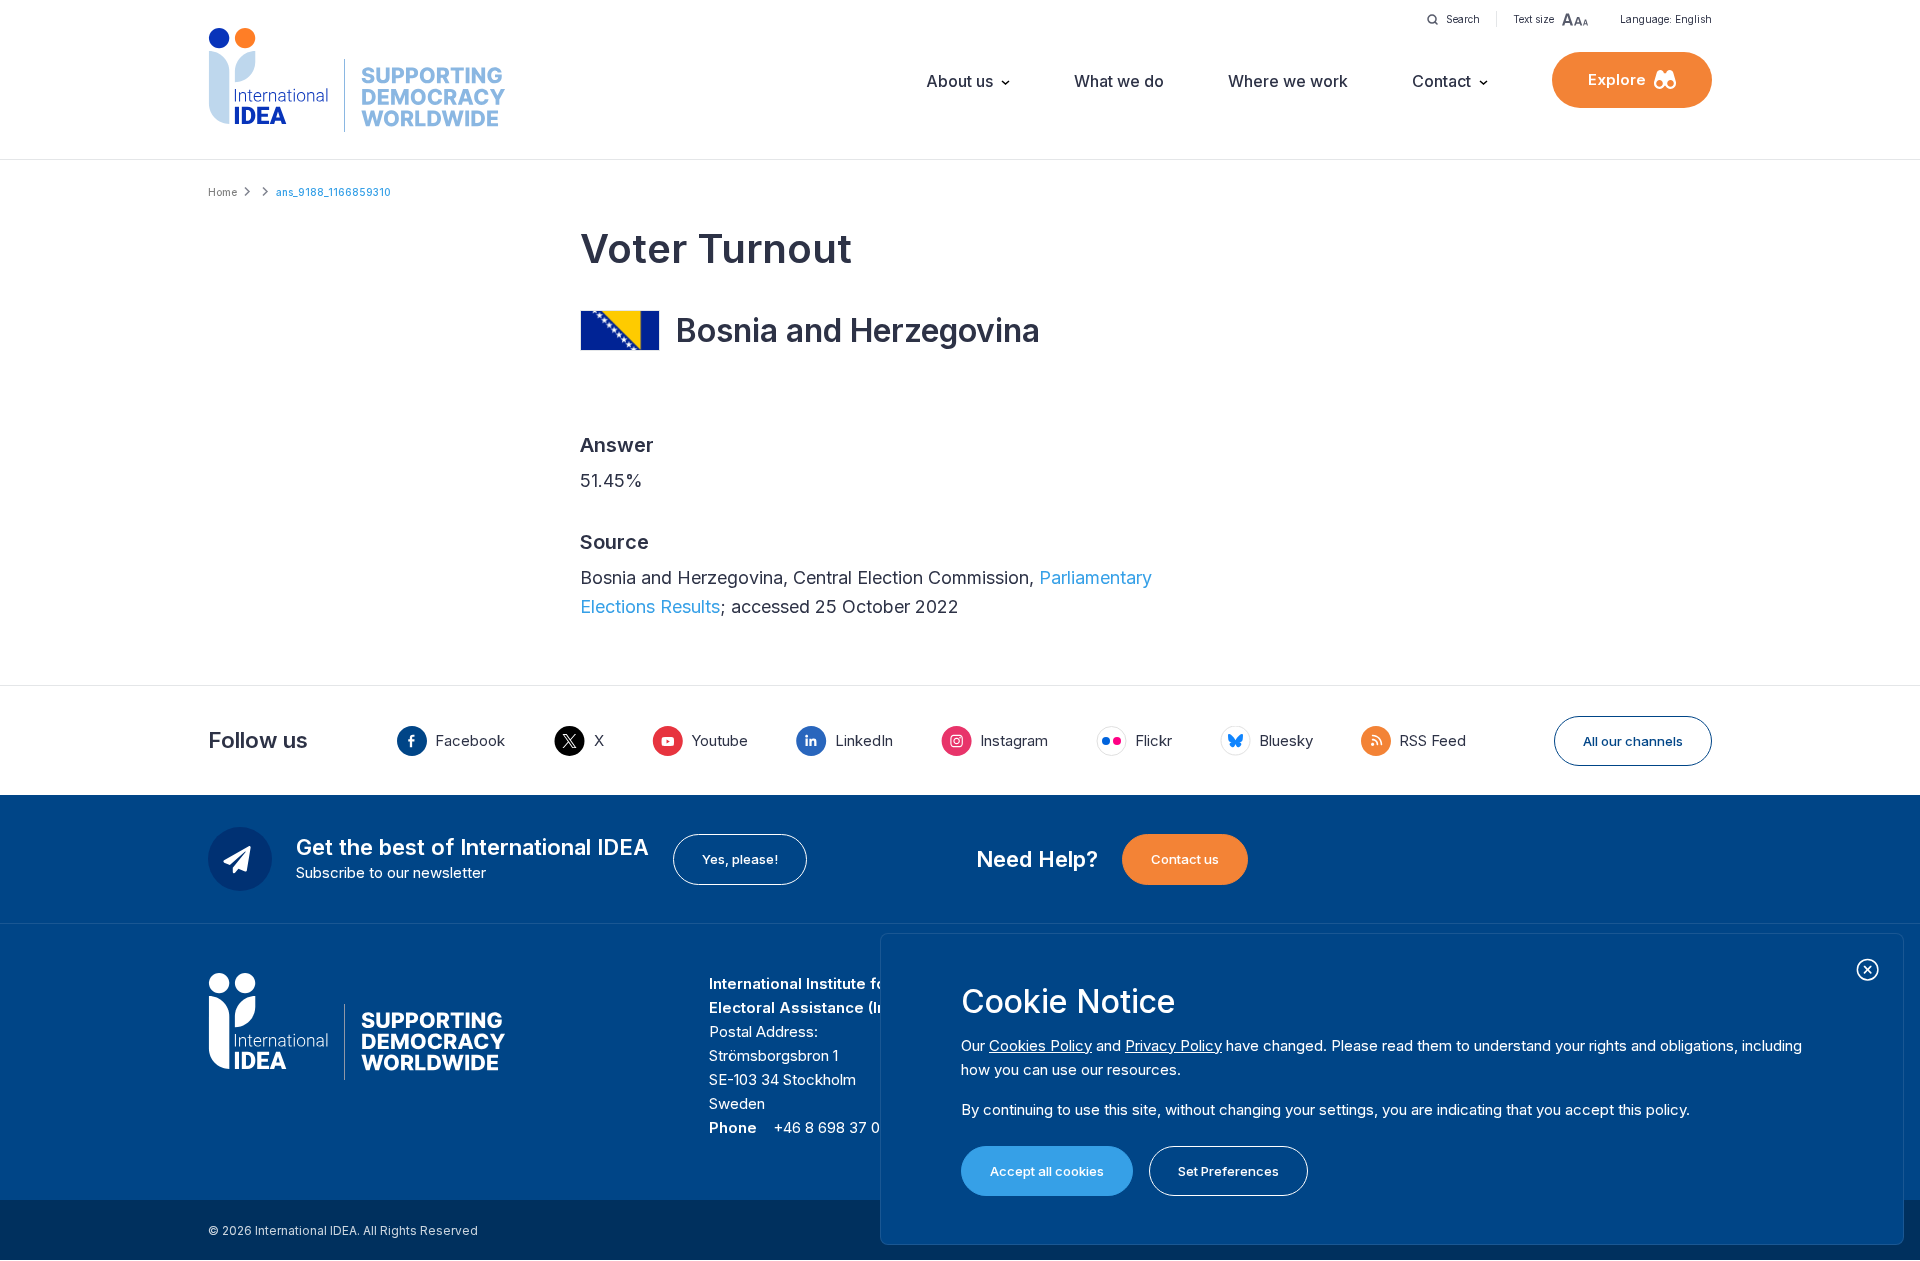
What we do (1119, 81)
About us (959, 81)
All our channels (1633, 741)
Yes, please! (740, 859)
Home (222, 192)
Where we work (1288, 81)
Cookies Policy (1040, 1045)
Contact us (1185, 859)
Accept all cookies (1047, 1171)
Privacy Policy (1173, 1045)
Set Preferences (1228, 1171)
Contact (1441, 81)
